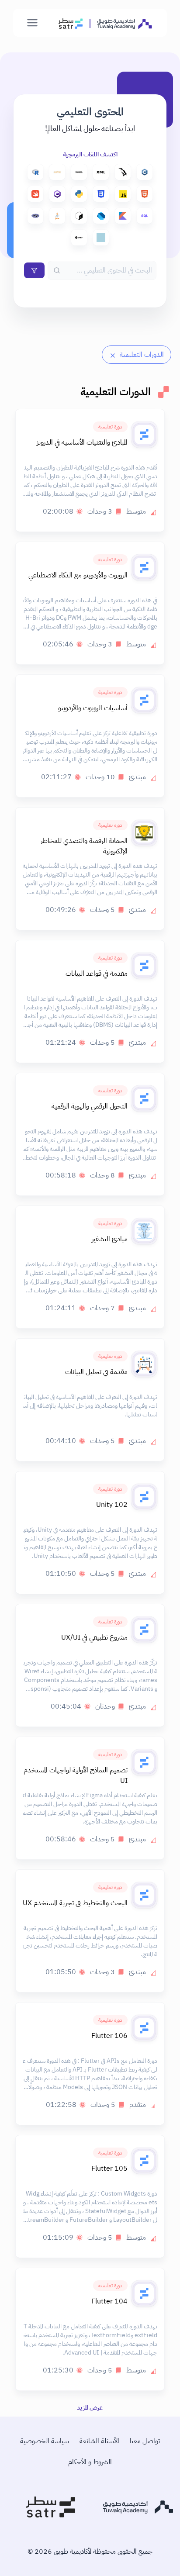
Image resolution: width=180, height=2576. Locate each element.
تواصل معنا (145, 2441)
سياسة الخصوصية (45, 2441)
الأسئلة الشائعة (99, 2441)
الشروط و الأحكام (90, 2462)
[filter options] (34, 270)
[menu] (32, 23)
